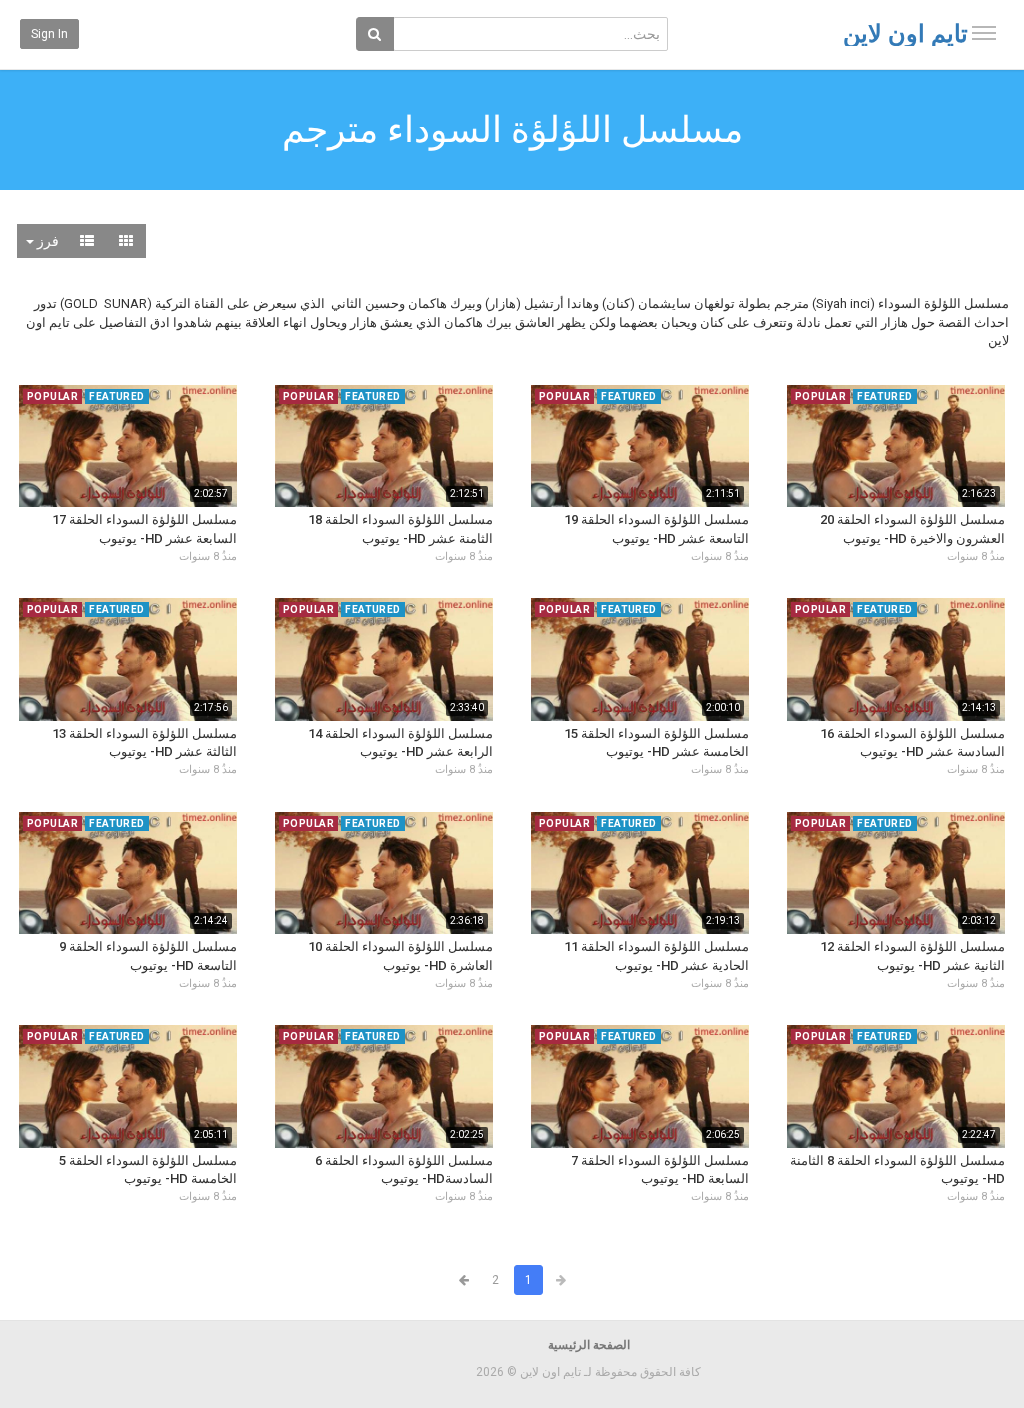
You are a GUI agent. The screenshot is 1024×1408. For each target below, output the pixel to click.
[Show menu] (984, 33)
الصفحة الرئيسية (589, 1345)
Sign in (49, 34)
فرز (46, 241)
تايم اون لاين (905, 34)
